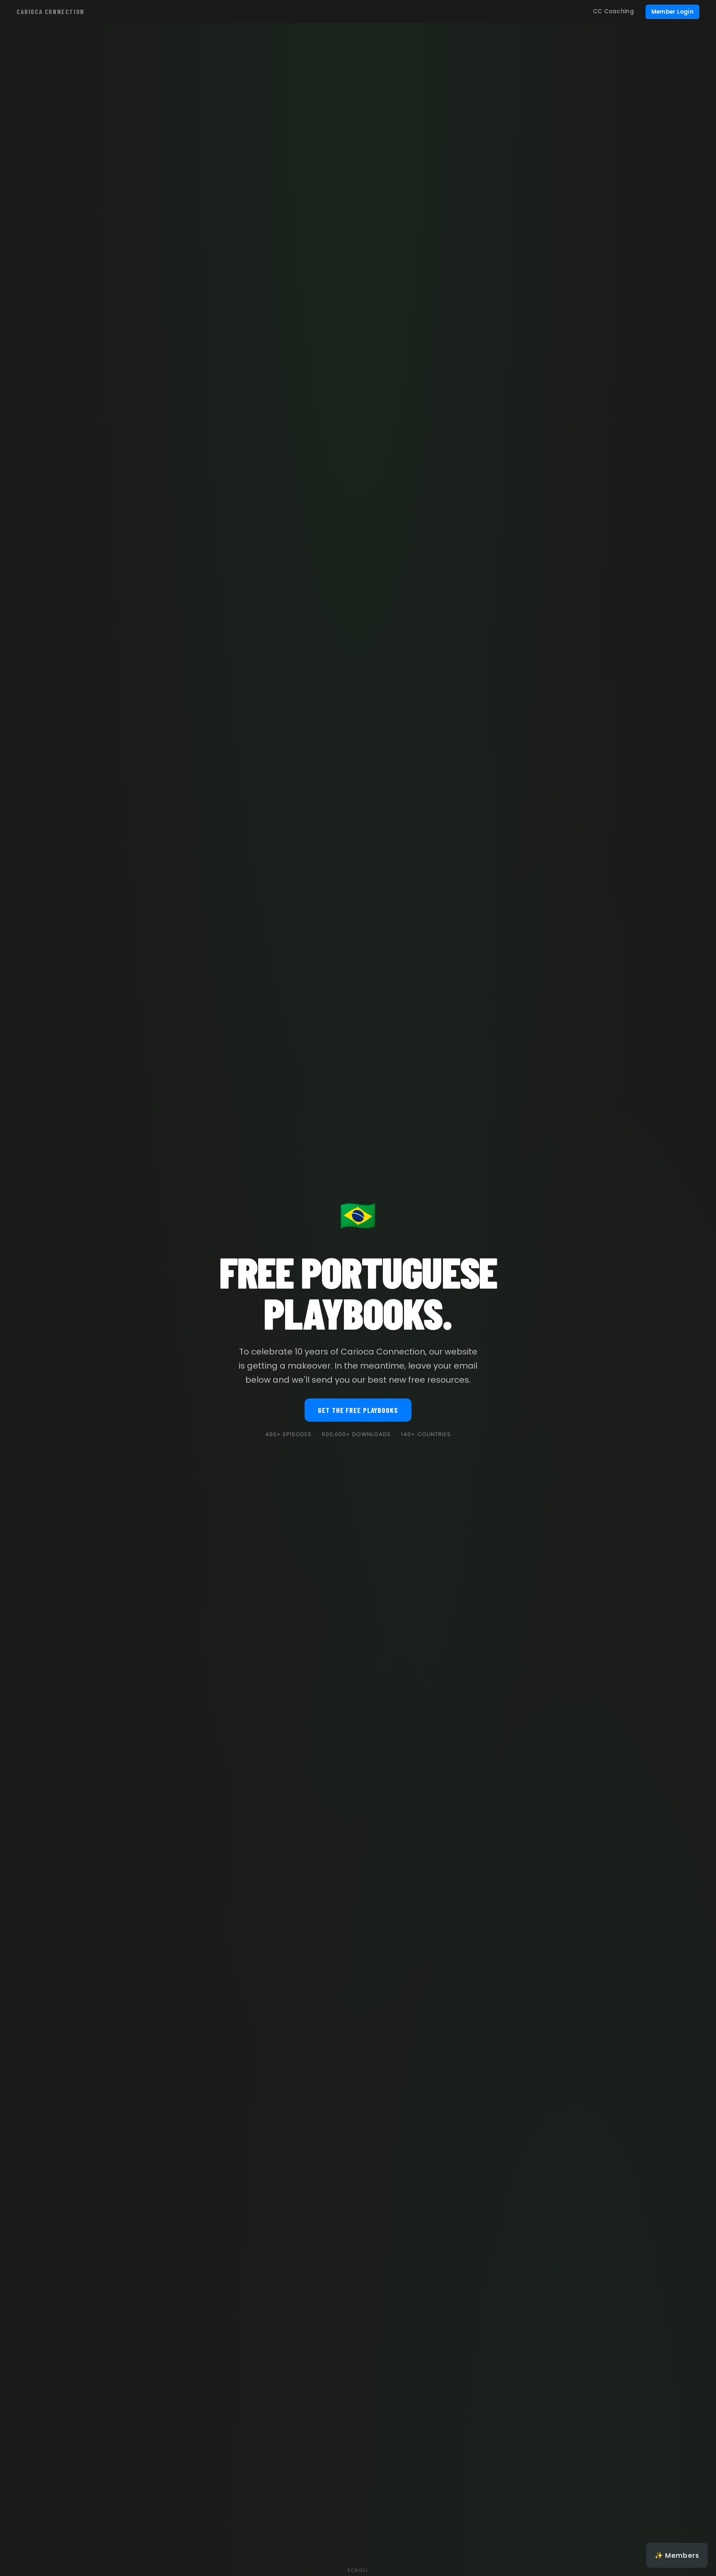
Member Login (672, 12)
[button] (677, 2555)
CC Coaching (613, 11)
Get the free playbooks (358, 1410)
